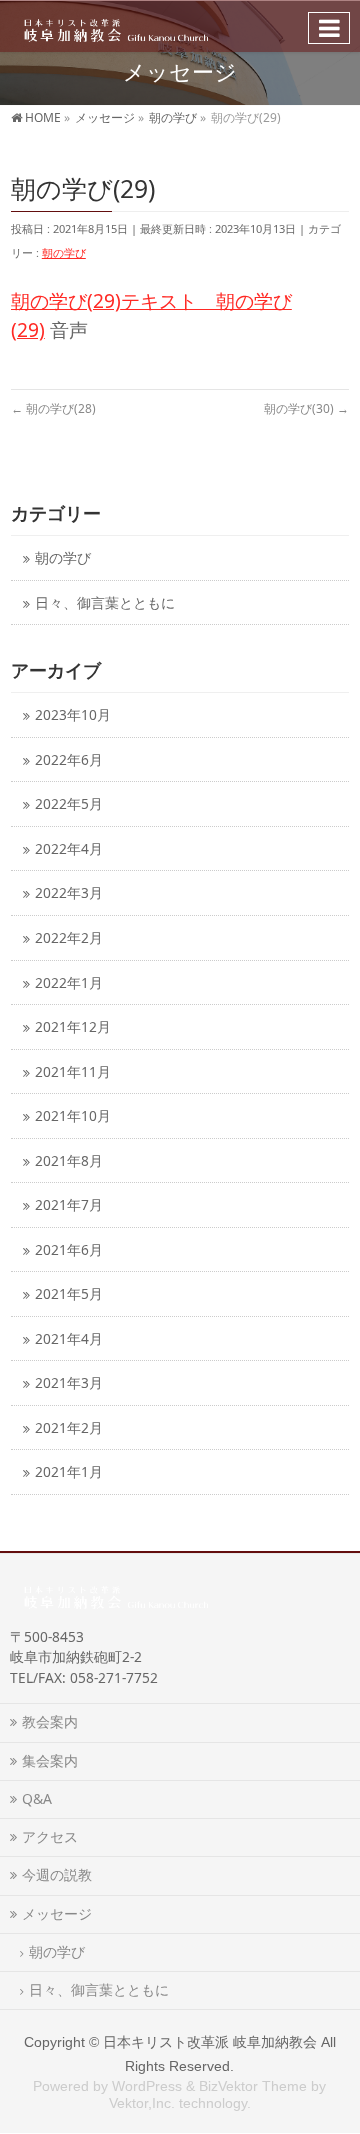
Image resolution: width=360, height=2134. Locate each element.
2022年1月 (69, 982)
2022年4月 (69, 848)
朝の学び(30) (306, 408)
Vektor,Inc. (142, 2103)
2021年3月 (69, 1382)
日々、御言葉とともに (105, 602)
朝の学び (64, 252)
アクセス (50, 1836)
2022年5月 (69, 803)
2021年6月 (69, 1249)
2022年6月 (69, 759)
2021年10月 (73, 1115)
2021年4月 (69, 1338)
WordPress (147, 2086)
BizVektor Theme (253, 2086)
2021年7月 (69, 1204)
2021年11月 (73, 1071)
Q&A (37, 1798)
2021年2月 (69, 1427)
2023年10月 (73, 714)
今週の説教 (64, 1874)
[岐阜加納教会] (112, 25)
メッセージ (57, 1913)
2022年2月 (69, 937)
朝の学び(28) (53, 408)
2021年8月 (69, 1160)
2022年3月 (69, 892)
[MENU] (329, 28)
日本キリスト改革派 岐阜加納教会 (210, 2042)
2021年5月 (69, 1293)
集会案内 (50, 1760)
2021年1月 (69, 1471)
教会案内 (50, 1721)
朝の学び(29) (66, 300)
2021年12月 (73, 1026)
